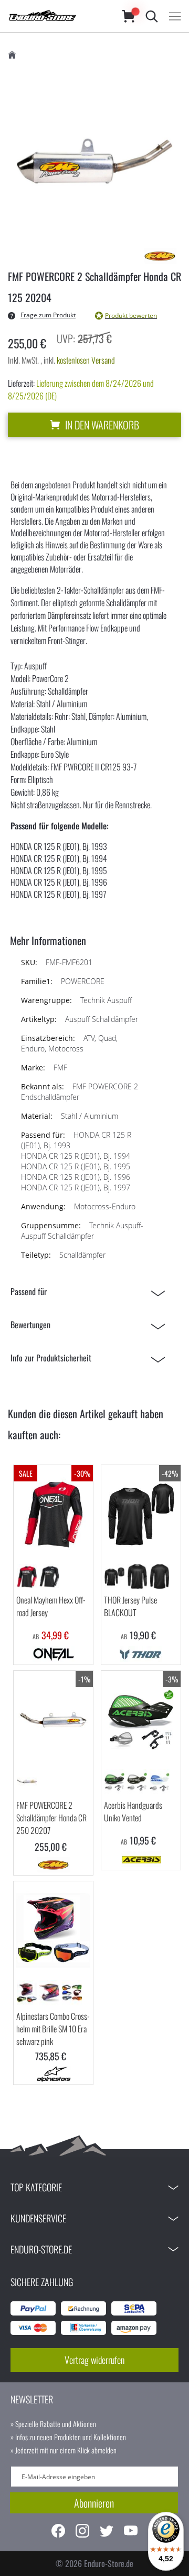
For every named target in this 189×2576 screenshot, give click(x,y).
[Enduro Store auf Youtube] (131, 2532)
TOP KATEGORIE (36, 2187)
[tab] (91, 1292)
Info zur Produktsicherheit (51, 1358)
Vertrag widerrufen (94, 2360)
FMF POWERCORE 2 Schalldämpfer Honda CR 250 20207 (51, 1818)
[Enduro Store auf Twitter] (107, 2532)
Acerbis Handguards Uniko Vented (133, 1811)
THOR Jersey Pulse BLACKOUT (130, 1606)
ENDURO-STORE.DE (41, 2249)
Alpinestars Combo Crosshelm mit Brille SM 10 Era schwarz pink (53, 2029)
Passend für (29, 1291)
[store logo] (55, 16)
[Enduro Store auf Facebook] (58, 2532)
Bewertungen (30, 1325)
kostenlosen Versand (86, 360)
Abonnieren (94, 2503)
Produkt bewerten (131, 315)
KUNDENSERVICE (38, 2218)
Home (12, 55)
